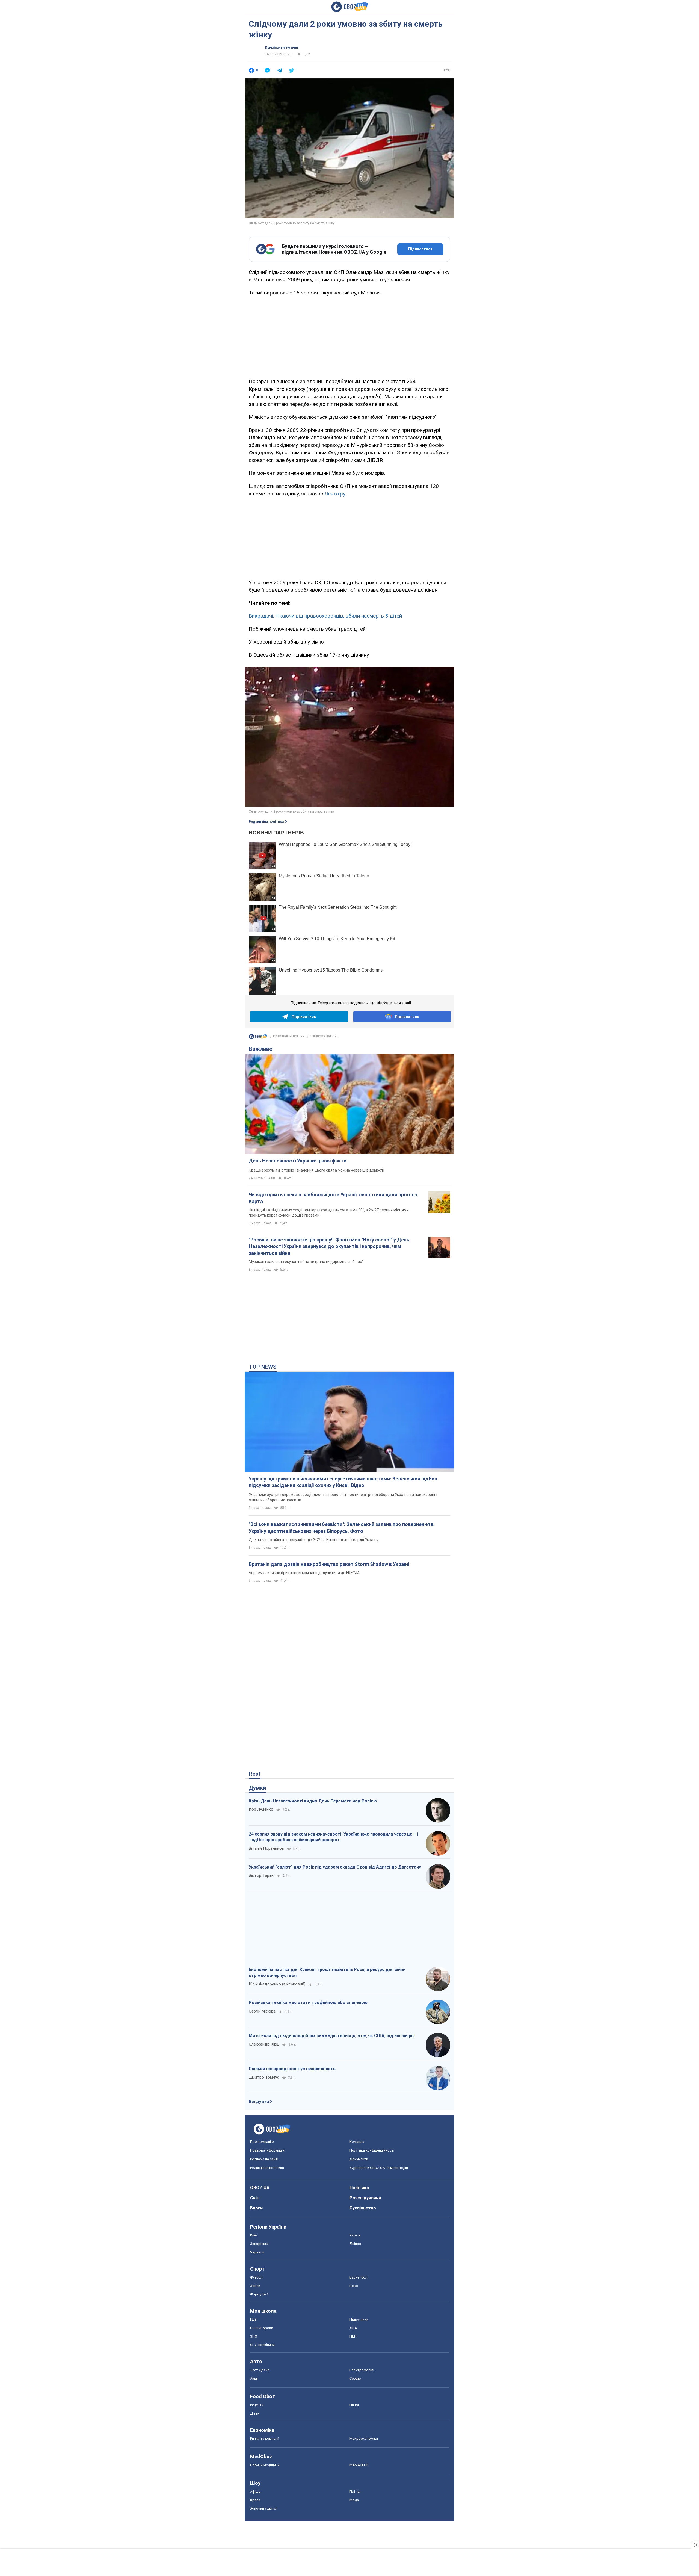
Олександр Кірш (264, 2044)
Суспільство (363, 2208)
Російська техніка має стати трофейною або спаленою (308, 2003)
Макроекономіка (364, 2438)
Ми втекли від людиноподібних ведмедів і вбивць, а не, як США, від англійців (331, 2036)
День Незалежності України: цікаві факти (298, 1161)
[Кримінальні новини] (258, 1038)
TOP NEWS (263, 1367)
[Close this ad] (695, 2545)
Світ (255, 2198)
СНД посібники (262, 2345)
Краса (255, 2500)
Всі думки (259, 2102)
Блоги (256, 2208)
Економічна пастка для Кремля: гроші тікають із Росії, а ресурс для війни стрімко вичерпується (327, 1972)
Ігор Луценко (261, 1809)
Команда (357, 2142)
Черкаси (257, 2252)
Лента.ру (335, 494)
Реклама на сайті (264, 2159)
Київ (254, 2235)
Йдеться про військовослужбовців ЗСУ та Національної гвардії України (314, 1540)
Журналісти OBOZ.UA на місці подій (379, 2168)
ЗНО (254, 2336)
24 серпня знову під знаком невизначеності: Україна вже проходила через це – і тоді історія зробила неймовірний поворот (334, 1837)
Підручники (359, 2319)
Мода (354, 2500)
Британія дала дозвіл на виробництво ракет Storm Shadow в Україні (329, 1564)
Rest (255, 1774)
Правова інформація (267, 2150)
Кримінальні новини (282, 48)
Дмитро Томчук (264, 2077)
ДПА (353, 2328)
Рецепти (257, 2405)
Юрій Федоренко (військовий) (277, 1984)
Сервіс (355, 2378)
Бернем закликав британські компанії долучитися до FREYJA (304, 1573)
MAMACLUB (359, 2465)
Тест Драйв (260, 2370)
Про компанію (262, 2142)
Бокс (354, 2286)
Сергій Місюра (262, 2011)
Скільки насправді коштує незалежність (292, 2069)
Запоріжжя (259, 2244)
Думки (257, 1788)
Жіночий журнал (264, 2508)
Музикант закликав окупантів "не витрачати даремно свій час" (306, 1262)
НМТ (353, 2336)
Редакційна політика (266, 822)
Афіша (255, 2491)
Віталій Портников (266, 1848)
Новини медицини (265, 2465)
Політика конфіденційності (372, 2150)
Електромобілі (362, 2370)
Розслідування (365, 2198)
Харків (355, 2235)
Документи (359, 2159)
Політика (359, 2188)
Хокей (255, 2286)
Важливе (260, 1049)
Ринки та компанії (265, 2438)
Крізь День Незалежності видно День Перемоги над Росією (313, 1801)
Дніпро (355, 2244)
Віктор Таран (261, 1875)
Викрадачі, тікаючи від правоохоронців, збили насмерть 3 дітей (325, 616)
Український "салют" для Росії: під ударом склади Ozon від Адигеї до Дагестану (335, 1867)
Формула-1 (259, 2294)
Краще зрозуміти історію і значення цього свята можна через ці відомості (316, 1170)
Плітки (355, 2491)
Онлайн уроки (262, 2328)
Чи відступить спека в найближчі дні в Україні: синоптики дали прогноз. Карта (334, 1198)
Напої (354, 2405)
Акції (254, 2378)
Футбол (256, 2277)
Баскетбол (359, 2277)
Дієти (255, 2413)
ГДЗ (253, 2319)
